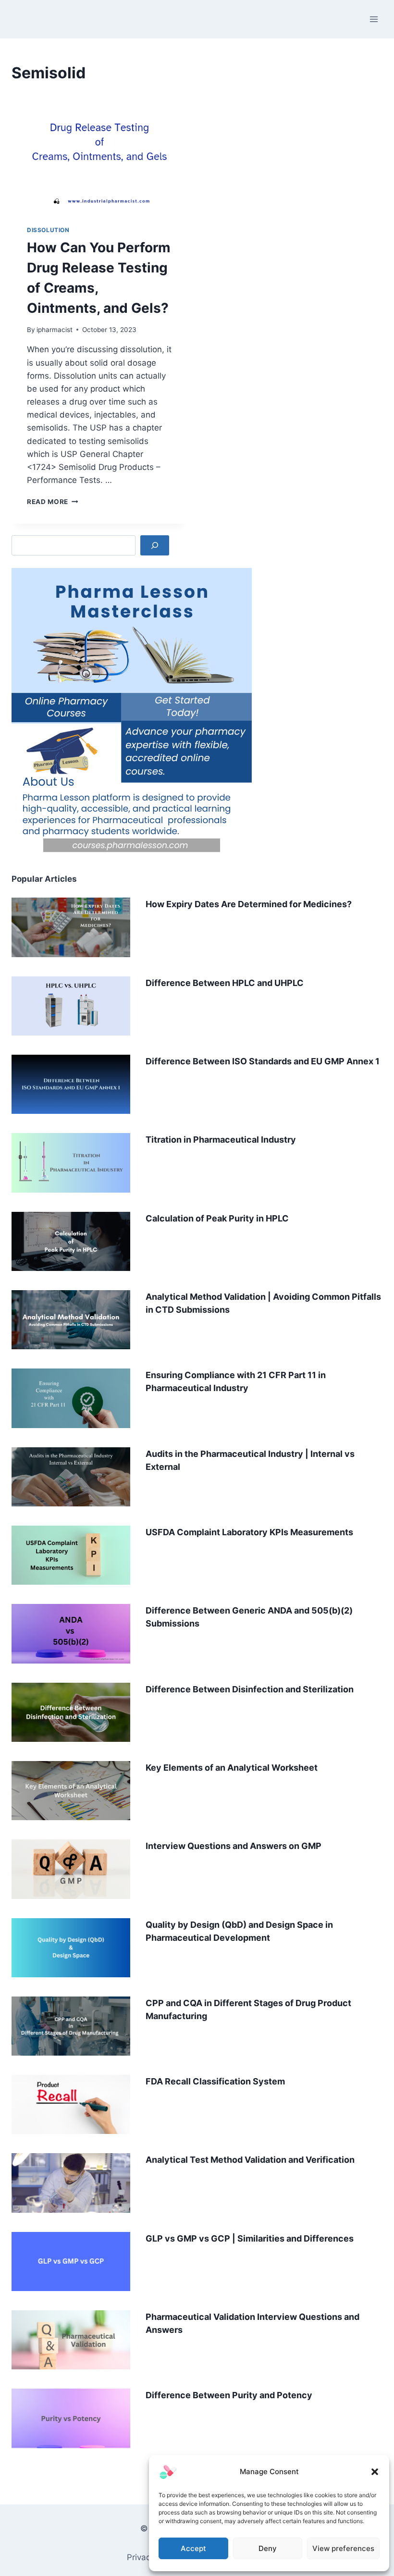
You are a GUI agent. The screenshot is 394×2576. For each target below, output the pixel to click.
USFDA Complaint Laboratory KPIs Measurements (249, 1532)
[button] (375, 2472)
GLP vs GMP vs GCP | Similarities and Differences (250, 2238)
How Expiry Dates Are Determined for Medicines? (249, 904)
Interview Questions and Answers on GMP (234, 1846)
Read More (53, 502)
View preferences (343, 2548)
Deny (268, 2548)
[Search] (155, 546)
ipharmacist (55, 330)
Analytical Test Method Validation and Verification (250, 2160)
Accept (193, 2548)
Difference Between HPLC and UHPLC (225, 983)
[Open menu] (374, 19)
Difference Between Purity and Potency (229, 2395)
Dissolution (48, 230)
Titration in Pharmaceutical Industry (221, 1140)
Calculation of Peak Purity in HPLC (217, 1218)
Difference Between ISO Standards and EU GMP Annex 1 (263, 1061)
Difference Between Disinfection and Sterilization (250, 1689)
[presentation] (99, 151)
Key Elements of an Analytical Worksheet (232, 1768)
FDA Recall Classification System (215, 2081)
